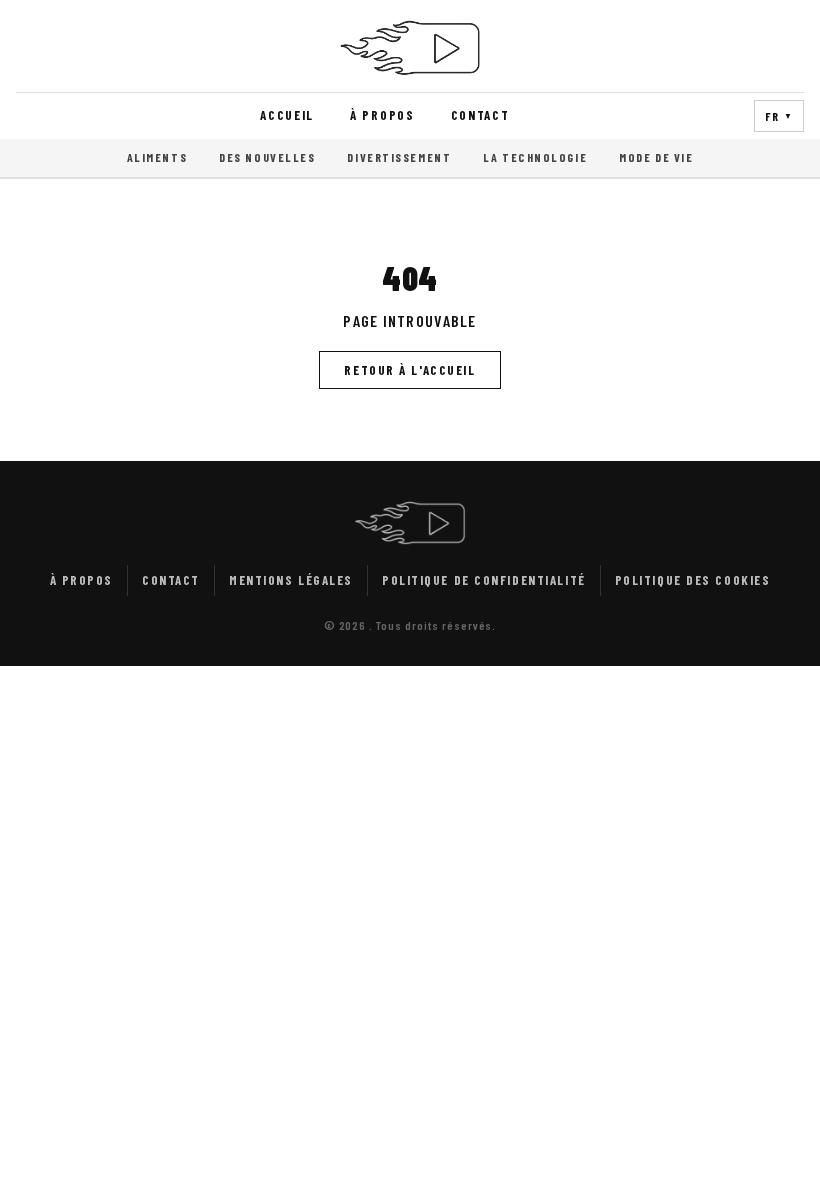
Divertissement (399, 157)
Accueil (287, 115)
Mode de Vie (656, 157)
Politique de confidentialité (484, 580)
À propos (382, 115)
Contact (480, 115)
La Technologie (535, 157)
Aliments (157, 157)
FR (779, 116)
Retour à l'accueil (409, 370)
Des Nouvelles (267, 157)
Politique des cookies (693, 580)
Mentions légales (291, 580)
